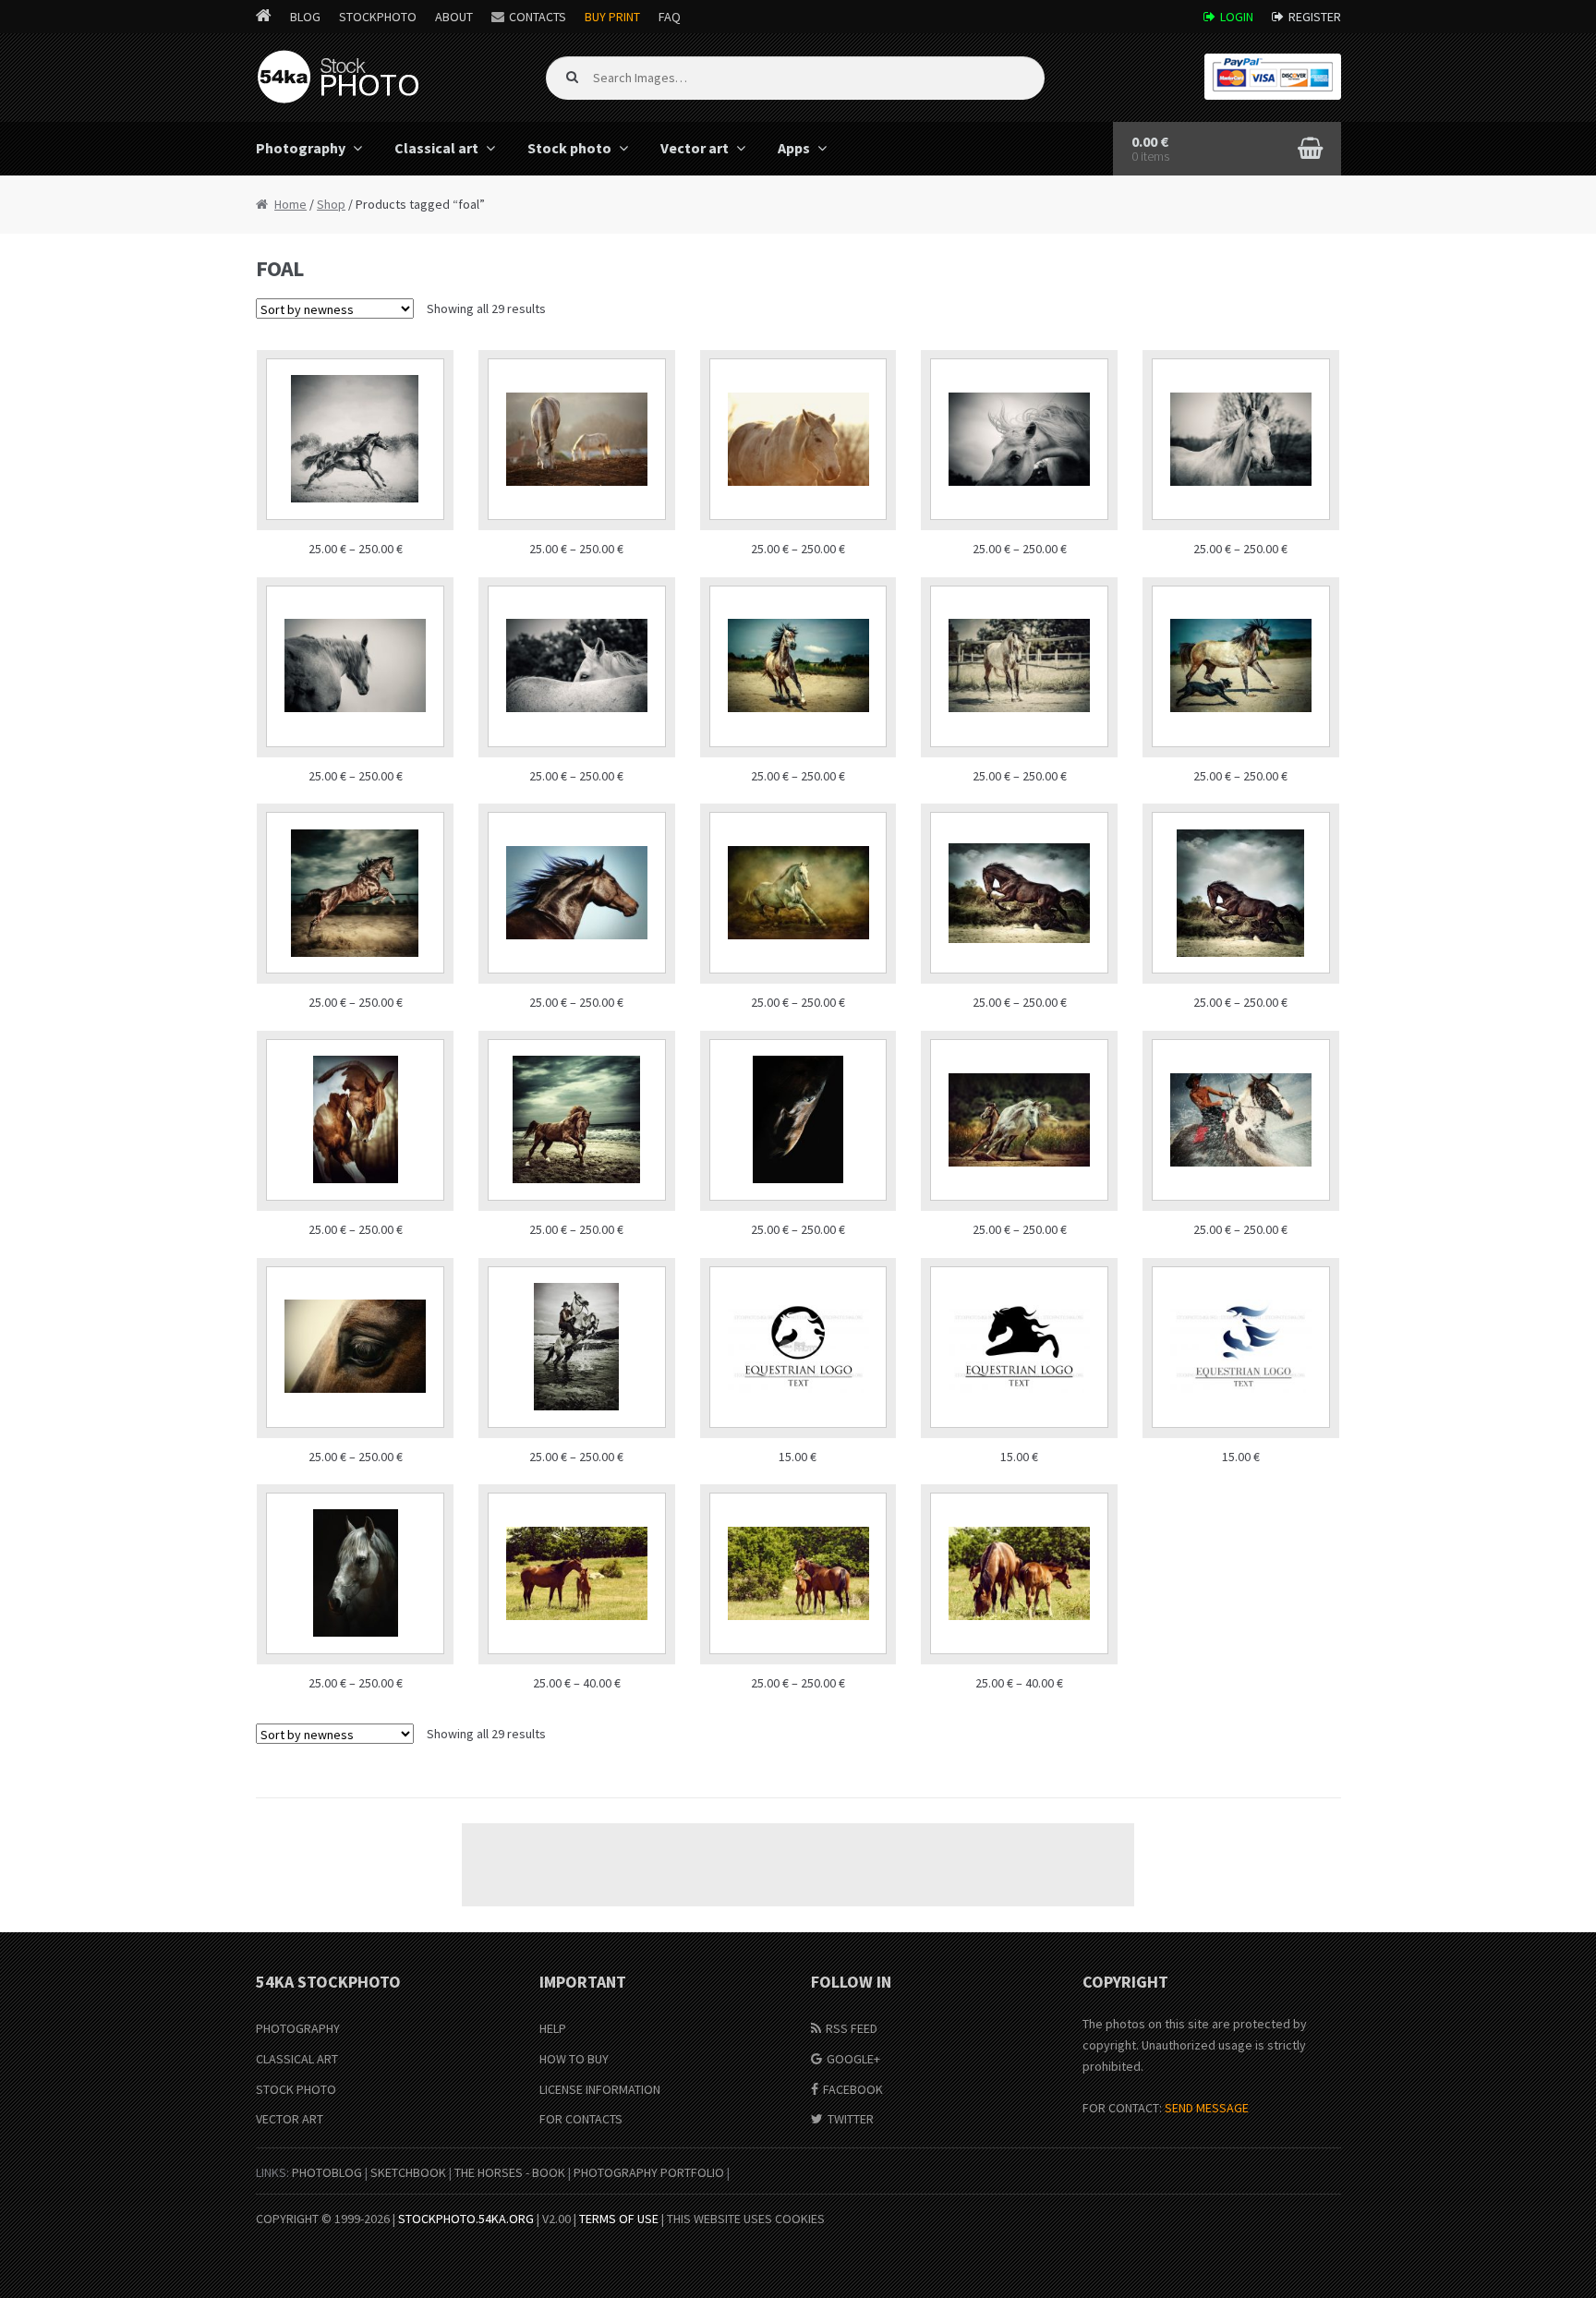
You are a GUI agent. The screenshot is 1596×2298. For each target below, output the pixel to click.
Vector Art (290, 2119)
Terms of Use (619, 2219)
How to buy (574, 2059)
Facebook (853, 2089)
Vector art (695, 148)
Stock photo (569, 148)
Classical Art (297, 2059)
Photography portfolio (649, 2172)
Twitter (851, 2119)
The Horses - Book (510, 2172)
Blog (305, 17)
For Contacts (581, 2119)
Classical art (436, 148)
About (454, 17)
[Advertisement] (798, 1865)
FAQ (670, 17)
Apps (794, 148)
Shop (331, 204)
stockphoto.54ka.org (466, 2219)
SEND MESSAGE (1207, 2108)
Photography (301, 148)
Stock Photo (296, 2089)
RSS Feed (852, 2028)
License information (600, 2089)
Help (553, 2028)
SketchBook (408, 2172)
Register (1315, 17)
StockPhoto (378, 17)
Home (290, 204)
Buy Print (612, 17)
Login (1237, 17)
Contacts (538, 17)
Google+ (853, 2059)
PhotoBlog (327, 2172)
